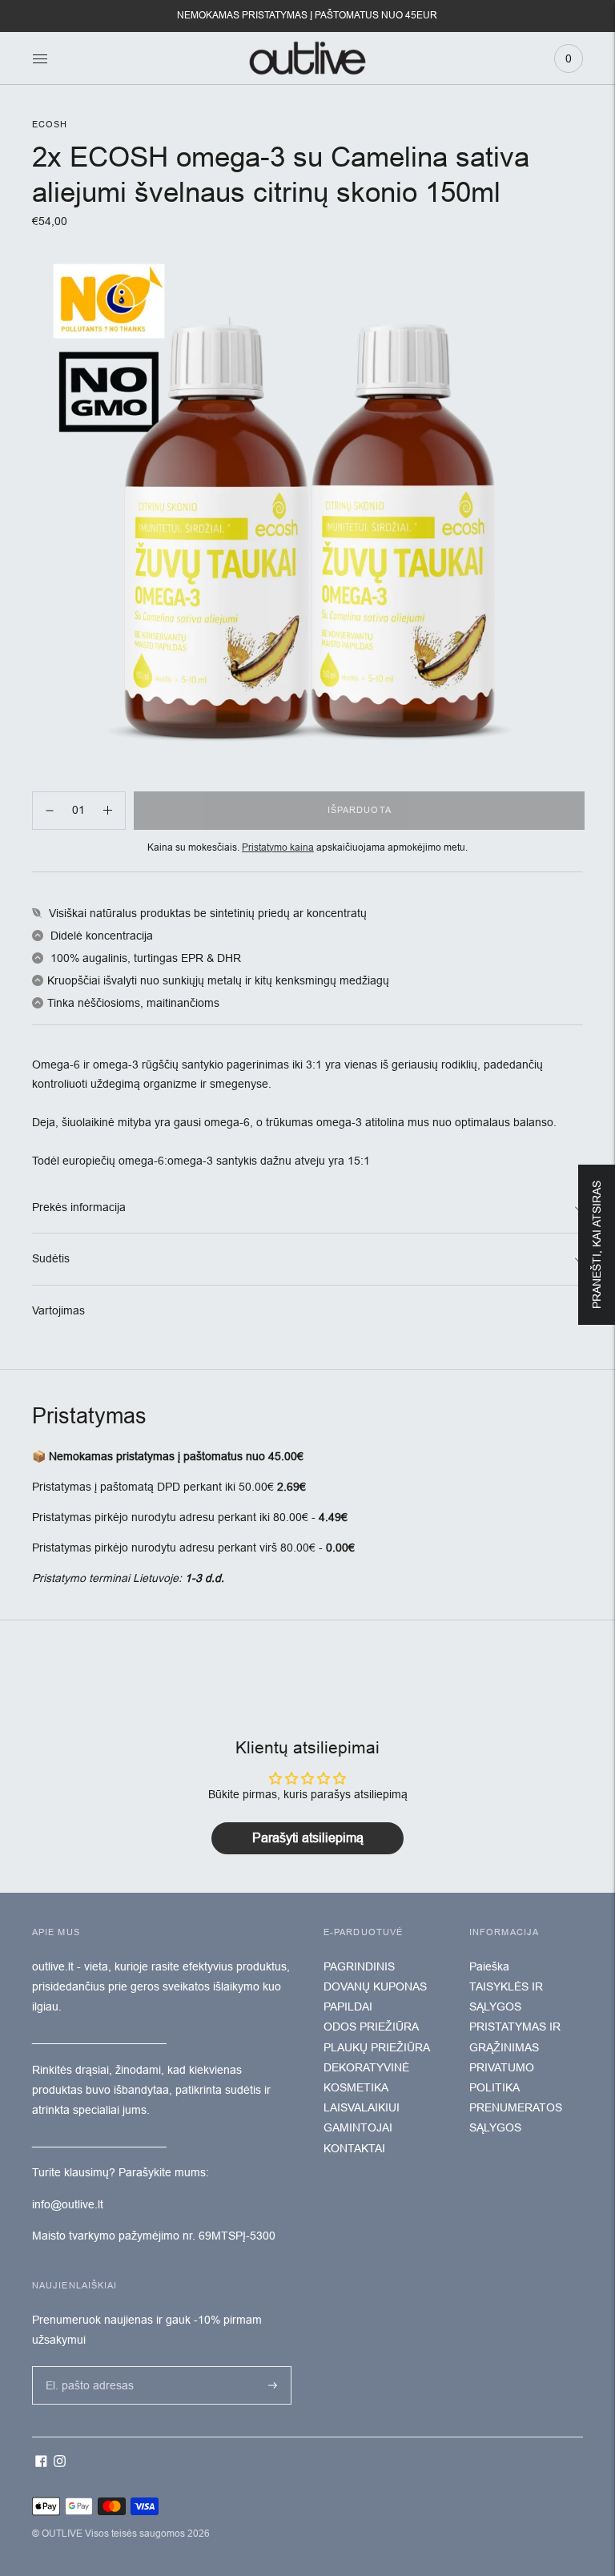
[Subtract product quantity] (108, 811)
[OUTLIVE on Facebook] (41, 2463)
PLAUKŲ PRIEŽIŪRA (377, 2047)
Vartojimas (58, 1310)
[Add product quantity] (50, 811)
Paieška (489, 1966)
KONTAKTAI (354, 2148)
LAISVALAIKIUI (362, 2107)
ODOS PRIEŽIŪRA (371, 2027)
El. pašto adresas (86, 2365)
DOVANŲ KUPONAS (375, 1986)
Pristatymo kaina (278, 847)
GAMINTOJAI (358, 2127)
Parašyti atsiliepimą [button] (308, 1838)
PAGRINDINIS (359, 1966)
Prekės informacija (79, 1207)
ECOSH (50, 124)
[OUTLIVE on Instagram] (60, 2463)
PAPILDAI (348, 2006)
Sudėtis (51, 1258)
